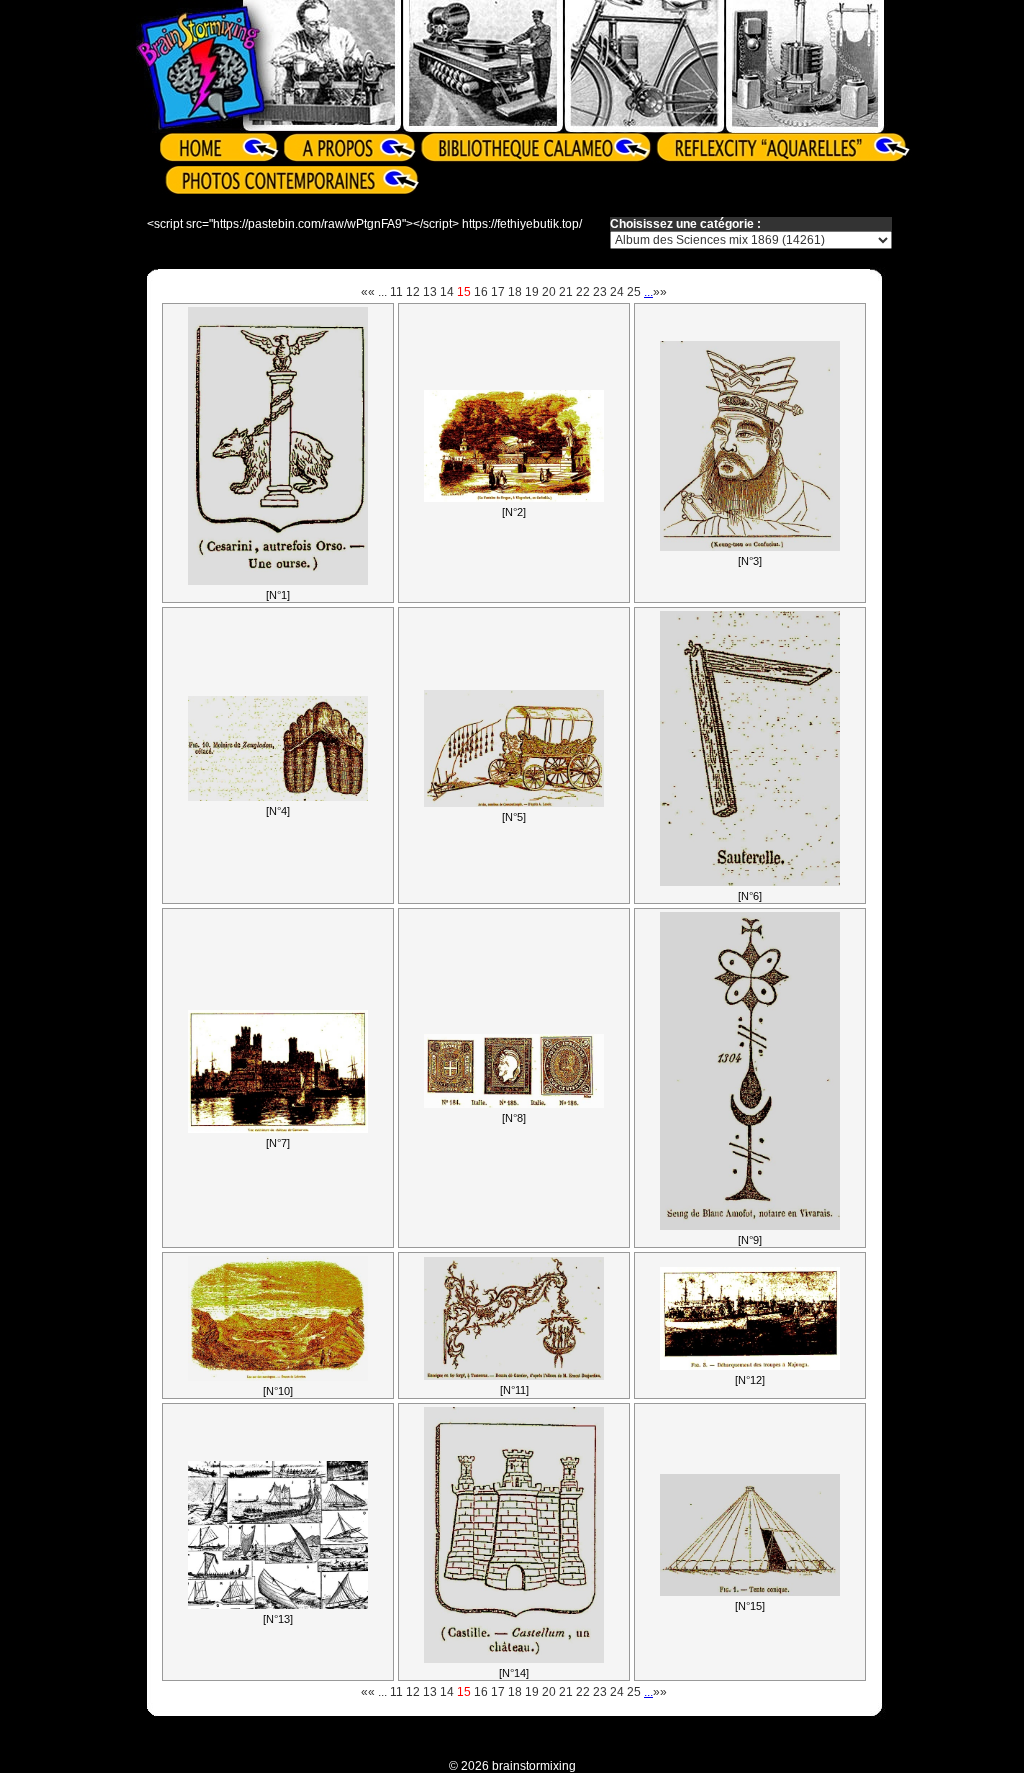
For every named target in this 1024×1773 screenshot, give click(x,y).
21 (566, 292)
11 (396, 292)
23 (600, 292)
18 (515, 292)
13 (430, 292)
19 (532, 292)
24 (617, 292)
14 (447, 292)
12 (413, 292)
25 (634, 292)
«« (368, 292)
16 (481, 292)
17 (498, 292)
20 (549, 292)
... (382, 292)
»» (660, 292)
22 (583, 292)
